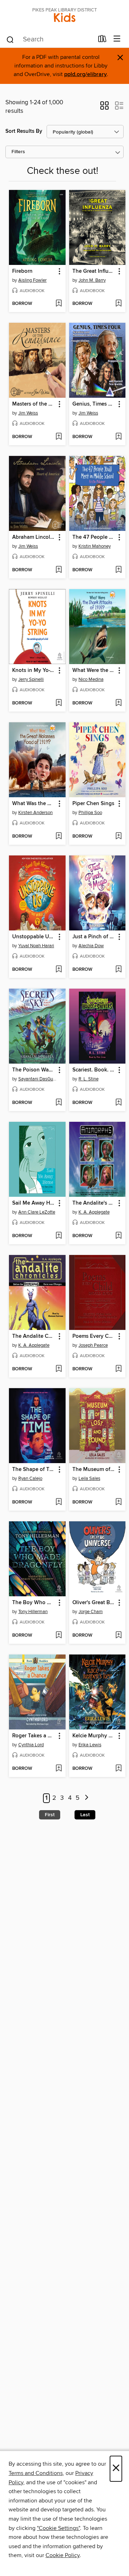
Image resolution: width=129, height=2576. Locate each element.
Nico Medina (91, 679)
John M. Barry (92, 280)
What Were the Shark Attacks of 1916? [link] (94, 671)
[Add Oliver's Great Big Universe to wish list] (118, 1636)
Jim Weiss (28, 413)
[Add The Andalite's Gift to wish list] (118, 1236)
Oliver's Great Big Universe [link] (94, 1603)
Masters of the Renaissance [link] (34, 404)
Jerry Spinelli (31, 679)
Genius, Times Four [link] (94, 404)
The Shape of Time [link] (34, 1470)
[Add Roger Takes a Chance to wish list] (59, 1769)
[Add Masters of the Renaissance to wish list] (59, 437)
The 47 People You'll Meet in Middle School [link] (94, 537)
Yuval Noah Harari (36, 946)
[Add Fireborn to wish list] (59, 304)
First (50, 1815)
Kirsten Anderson (35, 813)
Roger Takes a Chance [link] (34, 1736)
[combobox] (50, 40)
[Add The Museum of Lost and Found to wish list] (118, 1502)
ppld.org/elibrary (85, 74)
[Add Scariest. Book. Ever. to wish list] (118, 1103)
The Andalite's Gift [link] (94, 1203)
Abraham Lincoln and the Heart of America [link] (34, 537)
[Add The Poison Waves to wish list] (59, 1103)
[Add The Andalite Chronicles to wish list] (59, 1369)
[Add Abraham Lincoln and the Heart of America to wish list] (59, 570)
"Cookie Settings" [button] (58, 2528)
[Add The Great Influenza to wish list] (118, 304)
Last (85, 1815)
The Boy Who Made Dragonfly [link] (34, 1603)
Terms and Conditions (36, 2473)
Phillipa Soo (90, 813)
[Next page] (87, 1798)
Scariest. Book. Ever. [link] (94, 1070)
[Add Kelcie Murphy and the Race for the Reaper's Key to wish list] (118, 1769)
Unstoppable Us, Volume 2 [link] (34, 937)
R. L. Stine (89, 1079)
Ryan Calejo (30, 1478)
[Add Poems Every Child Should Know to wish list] (118, 1369)
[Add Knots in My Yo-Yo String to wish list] (59, 703)
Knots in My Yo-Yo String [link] (34, 671)
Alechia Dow (91, 946)
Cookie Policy (63, 2555)
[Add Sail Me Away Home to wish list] (59, 1236)
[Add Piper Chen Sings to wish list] (118, 837)
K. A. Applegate (94, 1212)
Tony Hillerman (33, 1612)
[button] (104, 108)
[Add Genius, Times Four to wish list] (118, 437)
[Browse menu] (117, 39)
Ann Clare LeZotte (37, 1212)
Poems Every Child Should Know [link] (94, 1336)
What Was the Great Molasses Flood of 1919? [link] (34, 804)
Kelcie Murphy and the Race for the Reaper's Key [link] (94, 1736)
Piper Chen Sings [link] (93, 804)
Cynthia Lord (31, 1745)
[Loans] (102, 40)
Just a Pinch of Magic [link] (94, 937)
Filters (18, 152)
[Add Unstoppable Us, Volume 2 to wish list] (59, 970)
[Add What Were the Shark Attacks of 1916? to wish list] (118, 703)
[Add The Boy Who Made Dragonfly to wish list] (59, 1636)
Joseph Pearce (93, 1345)
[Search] (10, 39)
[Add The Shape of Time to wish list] (59, 1502)
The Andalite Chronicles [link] (34, 1336)
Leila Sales (89, 1478)
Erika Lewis (90, 1745)
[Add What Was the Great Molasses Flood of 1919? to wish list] (59, 837)
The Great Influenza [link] (94, 271)
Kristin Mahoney (95, 546)
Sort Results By (24, 131)
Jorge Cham (91, 1612)
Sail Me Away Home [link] (34, 1203)
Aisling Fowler (32, 280)
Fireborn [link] (22, 271)
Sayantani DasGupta (38, 1079)
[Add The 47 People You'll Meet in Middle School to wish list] (118, 570)
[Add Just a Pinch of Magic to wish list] (118, 970)
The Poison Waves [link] (34, 1070)
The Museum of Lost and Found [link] (94, 1470)
